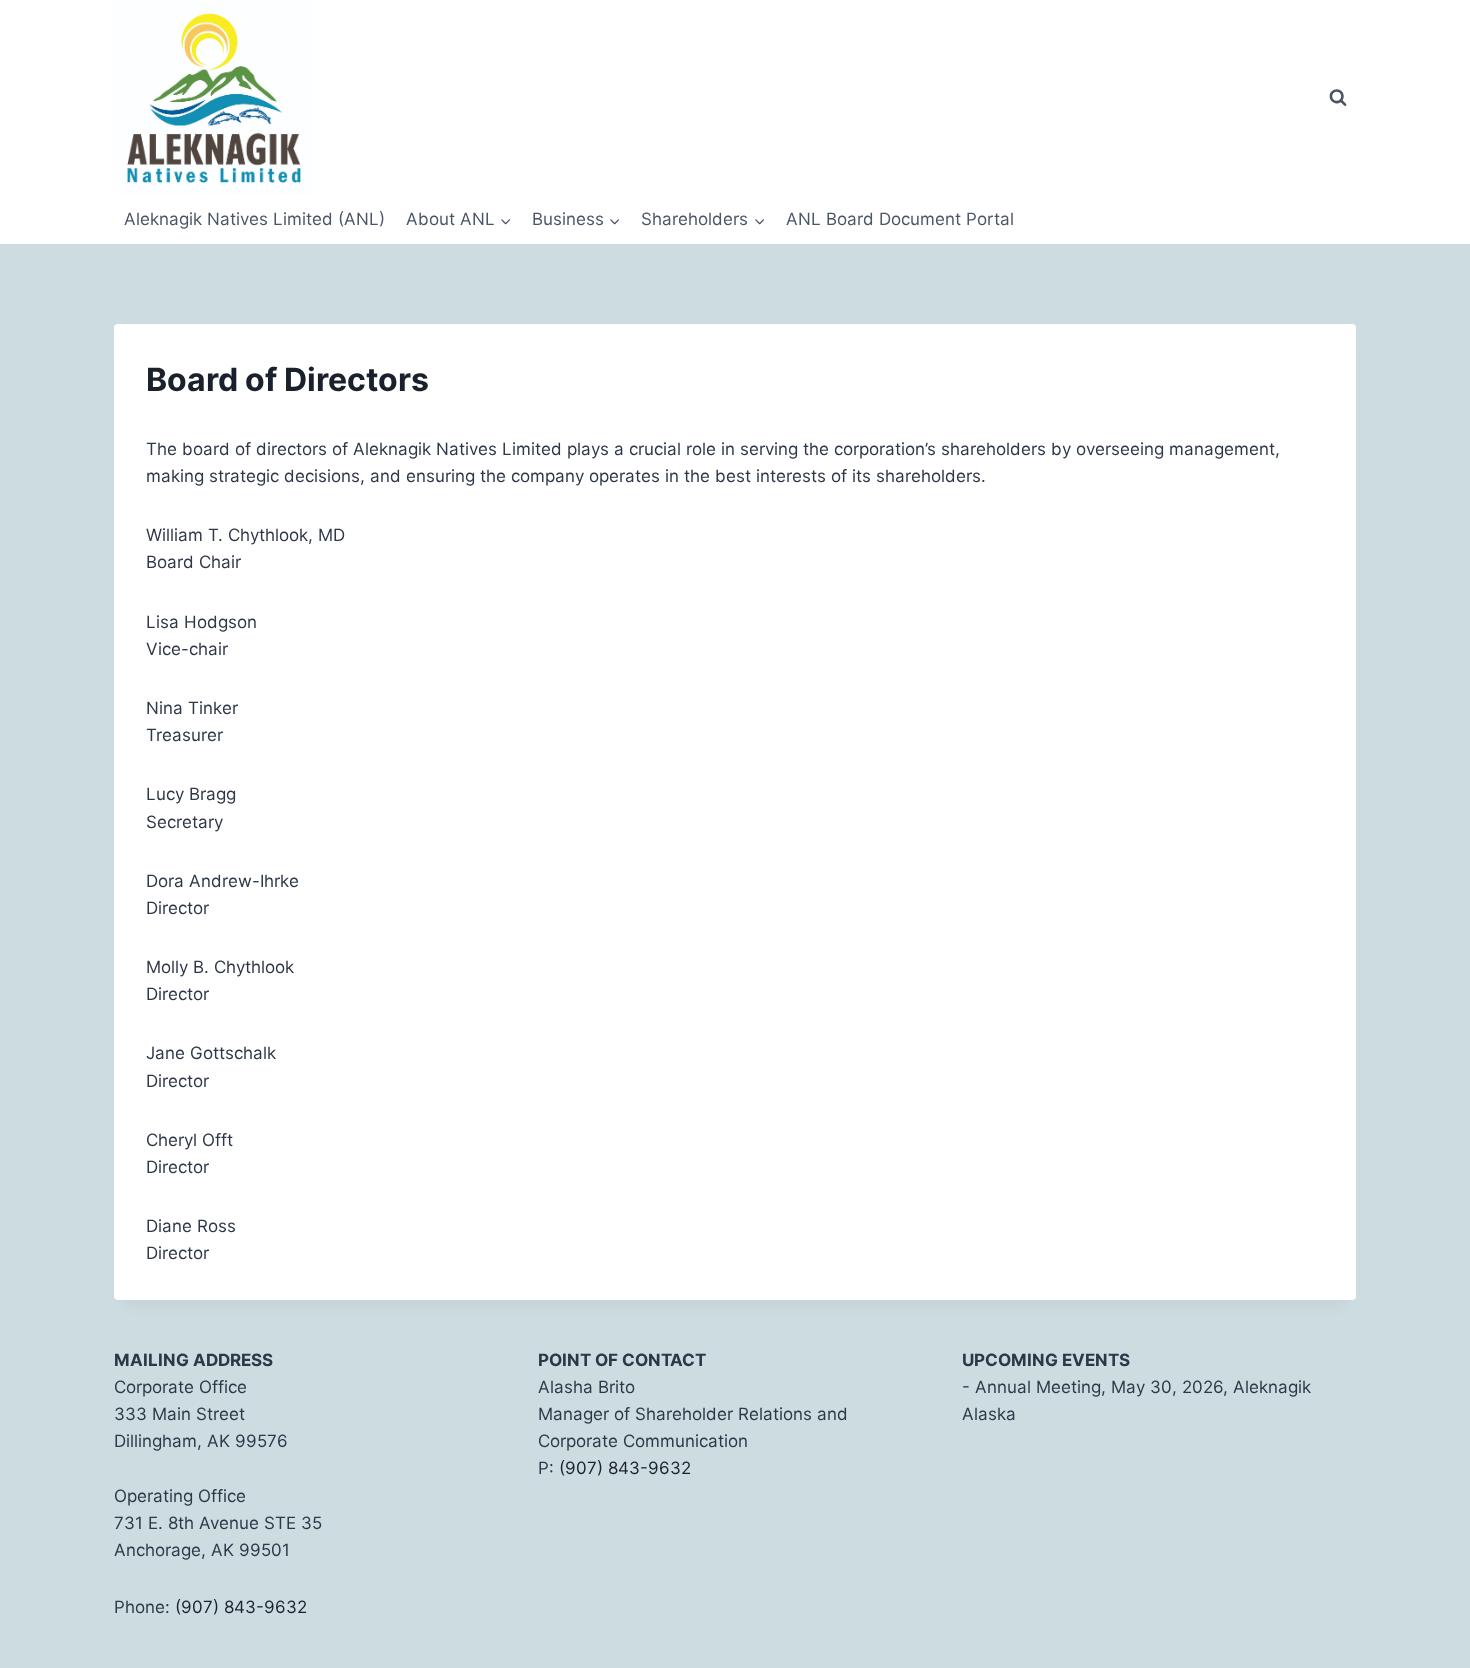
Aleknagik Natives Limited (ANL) (254, 219)
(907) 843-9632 (241, 1607)
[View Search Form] (1338, 98)
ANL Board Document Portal (900, 219)
